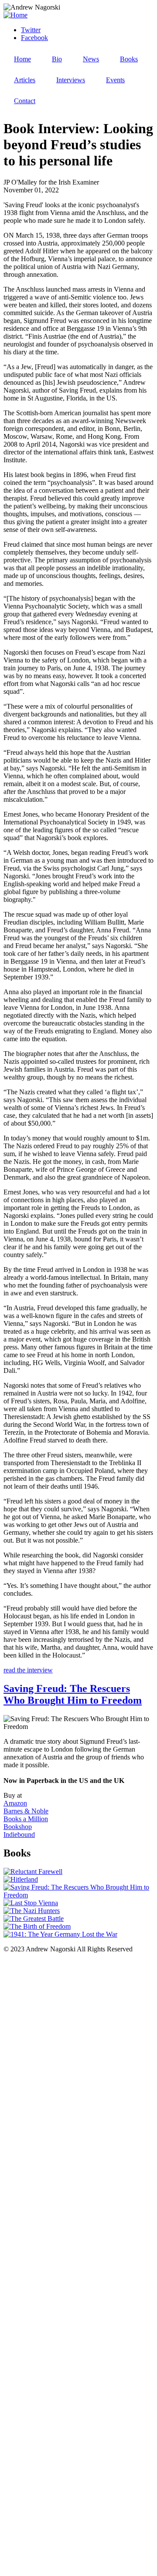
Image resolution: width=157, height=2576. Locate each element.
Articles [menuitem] (25, 80)
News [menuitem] (91, 59)
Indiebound (19, 1834)
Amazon (15, 1803)
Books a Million (26, 1819)
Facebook (34, 38)
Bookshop (18, 1827)
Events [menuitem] (115, 80)
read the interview (28, 1670)
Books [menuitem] (129, 59)
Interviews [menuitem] (71, 80)
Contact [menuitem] (25, 101)
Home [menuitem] (22, 59)
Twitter (31, 30)
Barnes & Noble (26, 1811)
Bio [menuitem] (57, 59)
